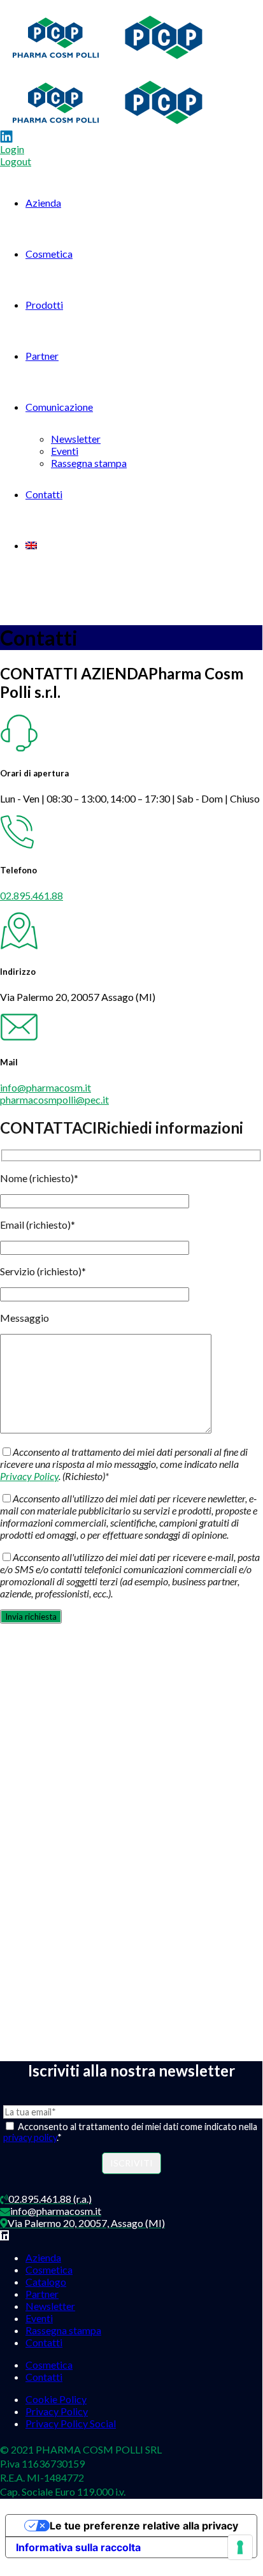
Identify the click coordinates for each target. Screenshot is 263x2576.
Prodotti (44, 305)
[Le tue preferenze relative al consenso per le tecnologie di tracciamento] (240, 2547)
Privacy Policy (29, 1476)
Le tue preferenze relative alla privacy (144, 2526)
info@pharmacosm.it (46, 1087)
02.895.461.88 (32, 895)
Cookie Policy (56, 2399)
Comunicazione (59, 407)
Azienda (43, 203)
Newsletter (76, 439)
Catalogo (46, 2282)
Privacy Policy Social (71, 2423)
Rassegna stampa (89, 463)
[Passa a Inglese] (31, 545)
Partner (42, 356)
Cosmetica (49, 254)
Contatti (44, 494)
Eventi (65, 451)
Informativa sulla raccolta (78, 2547)
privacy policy (30, 2137)
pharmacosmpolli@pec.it (54, 1099)
